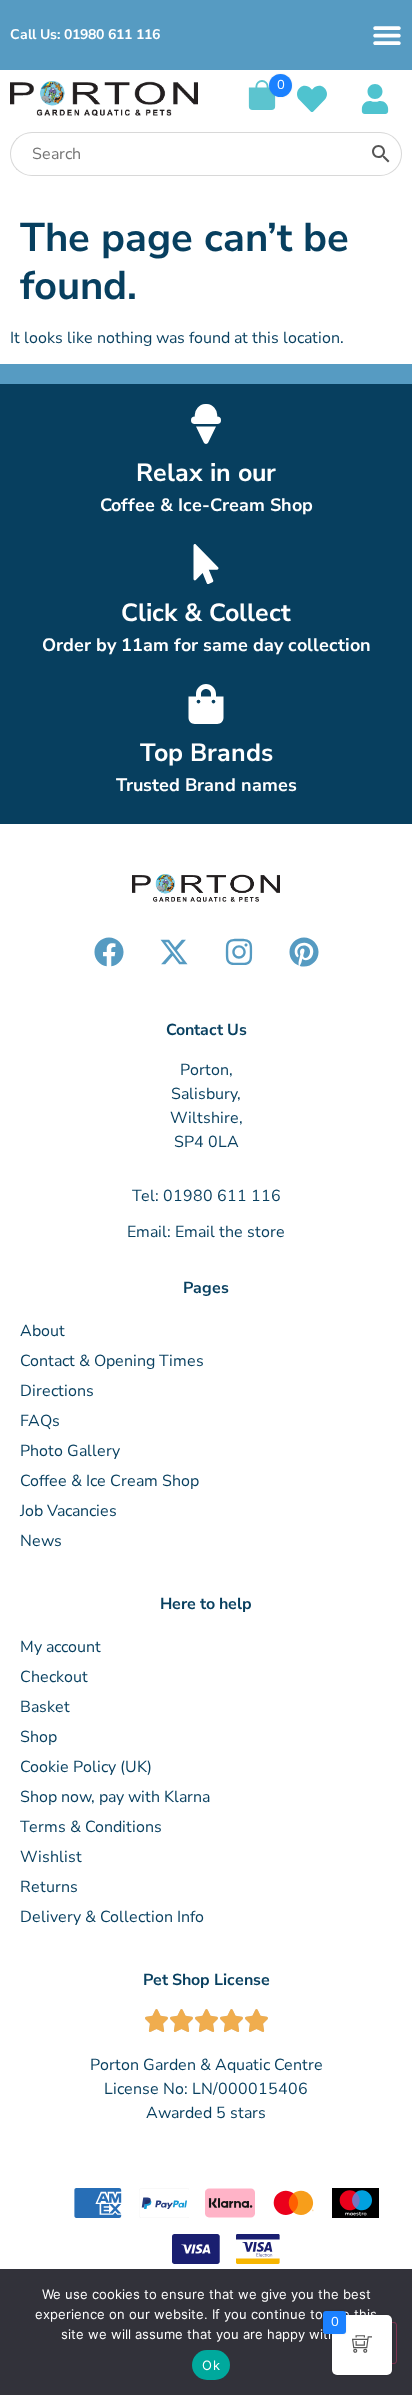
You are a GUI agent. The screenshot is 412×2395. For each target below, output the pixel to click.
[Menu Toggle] (387, 35)
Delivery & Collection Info (112, 1917)
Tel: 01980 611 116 (206, 1196)
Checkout (54, 1677)
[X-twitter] (174, 952)
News (41, 1541)
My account (60, 1647)
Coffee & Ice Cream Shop (109, 1481)
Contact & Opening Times (112, 1361)
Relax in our (206, 473)
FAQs (40, 1421)
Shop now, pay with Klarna (115, 1797)
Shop (38, 1737)
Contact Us (206, 1030)
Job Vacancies (68, 1511)
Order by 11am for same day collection (206, 645)
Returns (49, 1887)
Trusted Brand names (206, 785)
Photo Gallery (70, 1451)
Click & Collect (206, 613)
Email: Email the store (206, 1232)
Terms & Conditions (91, 1827)
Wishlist (51, 1857)
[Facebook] (109, 952)
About (42, 1331)
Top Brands (206, 753)
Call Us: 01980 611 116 (85, 34)
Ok (211, 2365)
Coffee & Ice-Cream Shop (206, 505)
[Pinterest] (304, 952)
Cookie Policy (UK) (86, 1767)
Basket (45, 1707)
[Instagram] (239, 952)
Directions (57, 1391)
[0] (262, 105)
